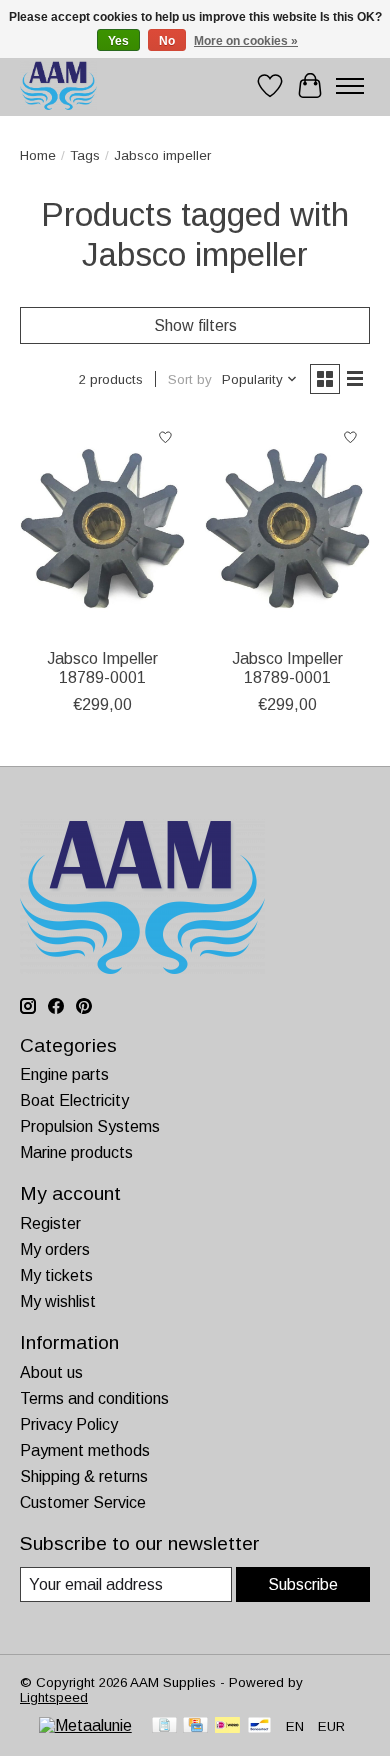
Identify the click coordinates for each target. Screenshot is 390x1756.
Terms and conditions (94, 1398)
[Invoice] (164, 1726)
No (167, 41)
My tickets (56, 1275)
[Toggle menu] (350, 86)
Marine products (76, 1152)
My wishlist (58, 1301)
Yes (118, 41)
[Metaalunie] (85, 1725)
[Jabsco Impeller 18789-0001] (102, 527)
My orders (55, 1249)
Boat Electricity (74, 1100)
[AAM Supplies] (58, 85)
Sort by (190, 379)
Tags (85, 155)
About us (51, 1372)
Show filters (195, 325)
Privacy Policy (69, 1424)
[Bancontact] (259, 1726)
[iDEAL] (227, 1726)
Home (38, 155)
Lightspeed (54, 1697)
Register (50, 1223)
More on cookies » (246, 41)
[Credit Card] (195, 1726)
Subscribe (303, 1584)
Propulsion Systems (90, 1126)
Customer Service (83, 1502)
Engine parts (64, 1074)
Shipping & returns (84, 1476)
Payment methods (85, 1450)
